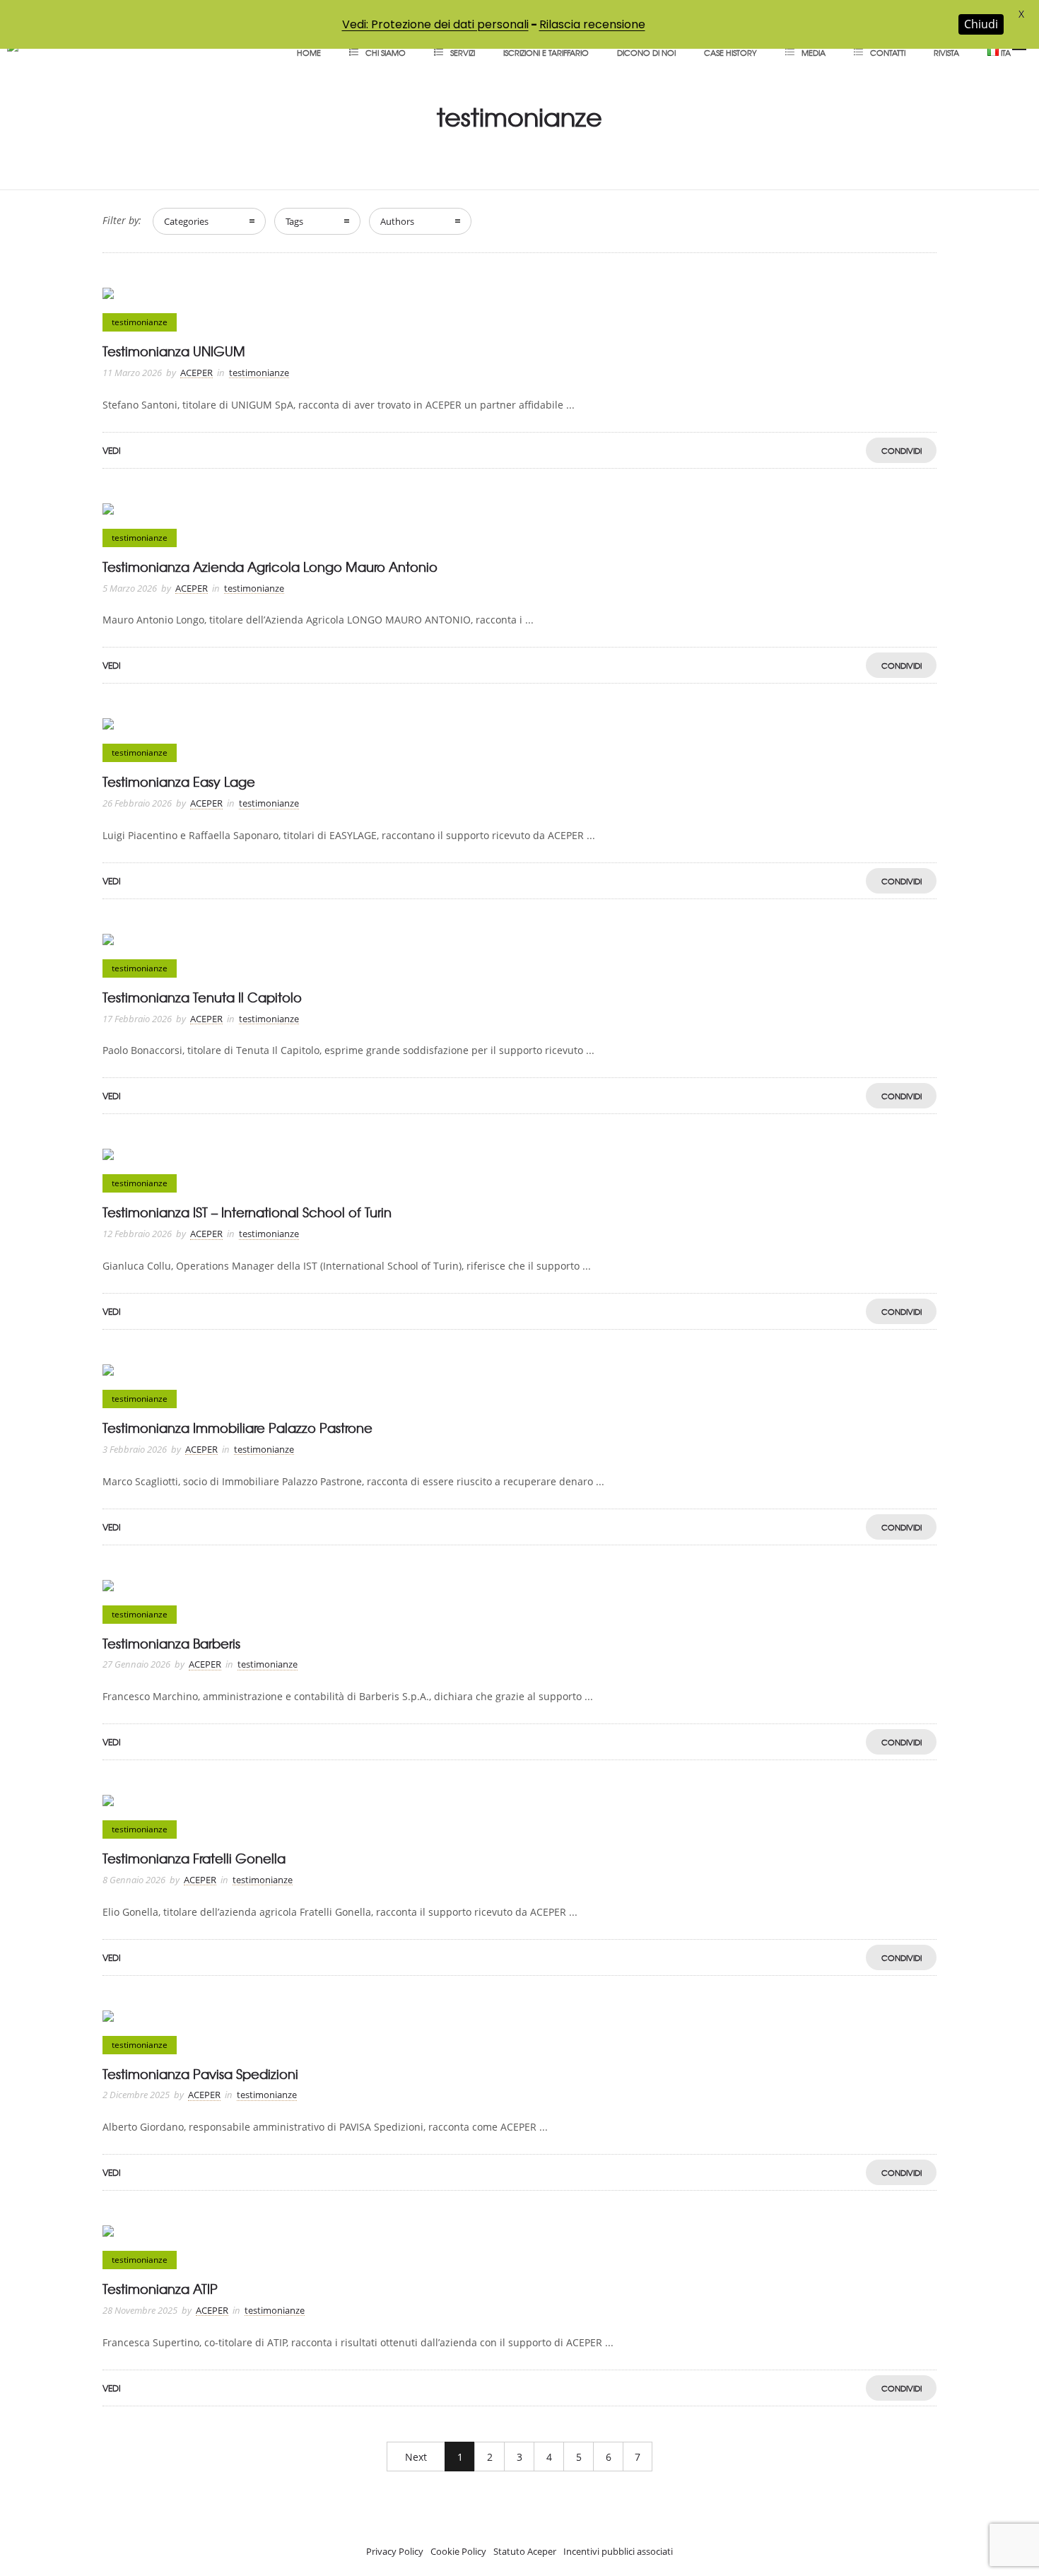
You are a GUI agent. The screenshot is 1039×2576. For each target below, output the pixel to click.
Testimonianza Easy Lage (179, 781)
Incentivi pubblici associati (618, 2551)
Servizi (463, 52)
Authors (397, 221)
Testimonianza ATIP (160, 2289)
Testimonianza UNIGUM (174, 351)
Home (309, 52)
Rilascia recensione (592, 24)
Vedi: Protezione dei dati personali (435, 24)
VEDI (112, 450)
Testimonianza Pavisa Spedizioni (200, 2074)
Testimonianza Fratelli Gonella (194, 1858)
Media (814, 52)
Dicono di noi (646, 52)
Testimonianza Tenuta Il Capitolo (202, 997)
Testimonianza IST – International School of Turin (247, 1212)
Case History (730, 52)
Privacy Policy (395, 2551)
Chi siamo (386, 52)
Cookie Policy (458, 2551)
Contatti (888, 52)
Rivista (946, 52)
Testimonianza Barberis (171, 1643)
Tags (294, 221)
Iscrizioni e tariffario (546, 52)
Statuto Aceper (525, 2551)
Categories (186, 221)
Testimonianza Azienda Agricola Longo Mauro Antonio (270, 567)
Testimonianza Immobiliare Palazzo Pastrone (237, 1428)
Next (416, 2457)
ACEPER (196, 373)
